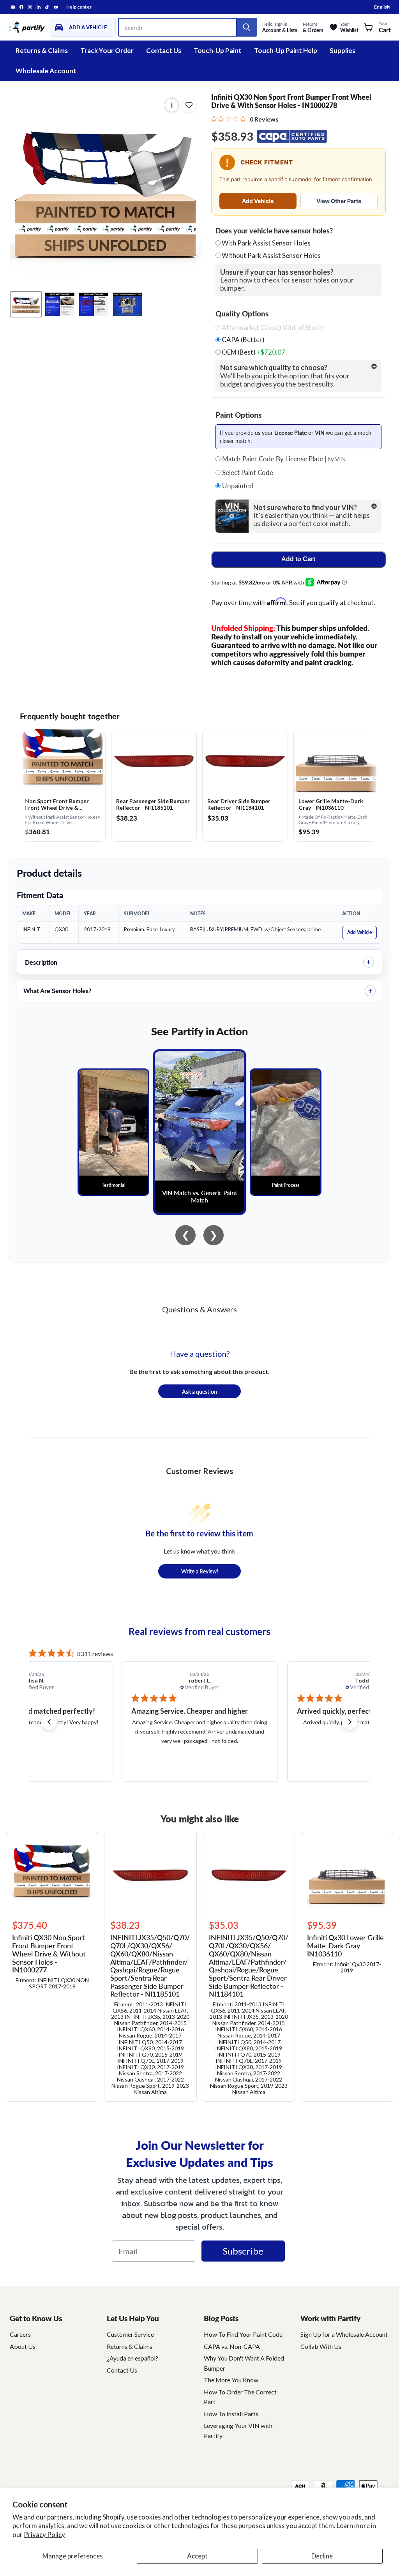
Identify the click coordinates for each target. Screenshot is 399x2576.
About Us (23, 2346)
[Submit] (246, 27)
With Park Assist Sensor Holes (266, 243)
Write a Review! (200, 1571)
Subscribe (243, 2251)
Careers (20, 2334)
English (382, 7)
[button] (49, 1722)
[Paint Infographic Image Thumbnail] (94, 304)
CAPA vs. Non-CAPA (232, 2346)
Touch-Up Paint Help (286, 50)
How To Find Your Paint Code (243, 2334)
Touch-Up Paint (218, 50)
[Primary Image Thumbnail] (26, 304)
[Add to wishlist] (189, 105)
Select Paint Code (247, 473)
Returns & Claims (42, 50)
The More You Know (231, 2380)
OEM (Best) (253, 352)
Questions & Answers (199, 1309)
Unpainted (237, 486)
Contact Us (164, 50)
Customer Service (130, 2334)
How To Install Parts (231, 2414)
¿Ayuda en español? (132, 2358)
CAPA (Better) (243, 340)
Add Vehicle (258, 201)
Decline (322, 2556)
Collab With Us (321, 2346)
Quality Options (242, 314)
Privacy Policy (44, 2535)
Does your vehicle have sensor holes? (274, 231)
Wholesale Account (46, 71)
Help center (79, 7)
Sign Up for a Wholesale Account (344, 2334)
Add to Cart (298, 559)
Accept (197, 2556)
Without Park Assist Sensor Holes (271, 255)
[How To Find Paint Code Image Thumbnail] (128, 304)
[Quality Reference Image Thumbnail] (60, 304)
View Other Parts (339, 201)
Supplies (343, 50)
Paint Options (238, 415)
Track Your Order (107, 50)
